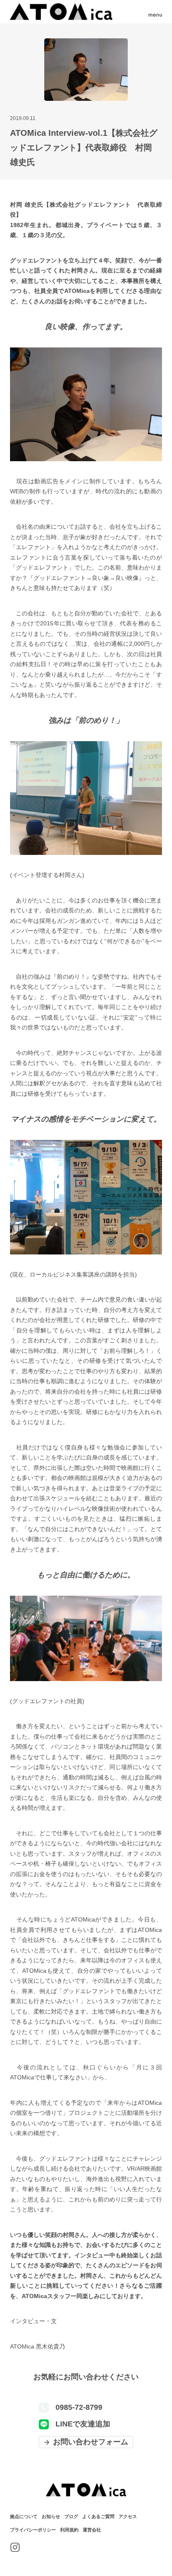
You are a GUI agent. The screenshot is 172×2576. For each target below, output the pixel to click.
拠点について (24, 2516)
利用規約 (69, 2530)
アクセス (128, 2516)
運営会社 (92, 2530)
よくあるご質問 (98, 2516)
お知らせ (51, 2516)
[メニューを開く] (155, 12)
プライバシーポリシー (33, 2530)
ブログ (71, 2516)
